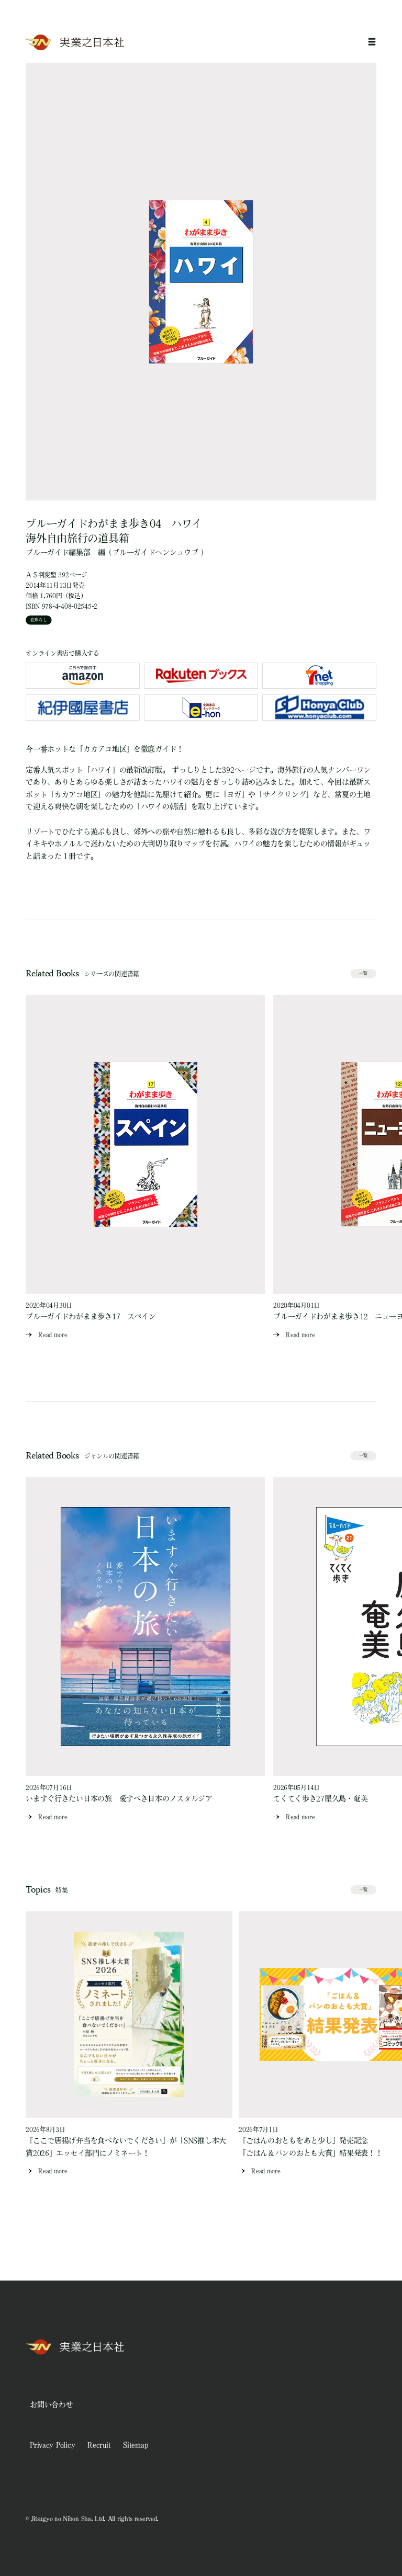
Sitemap (135, 2445)
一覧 (363, 973)
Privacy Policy (52, 2445)
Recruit (99, 2445)
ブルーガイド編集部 (58, 552)
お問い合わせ (51, 2404)
